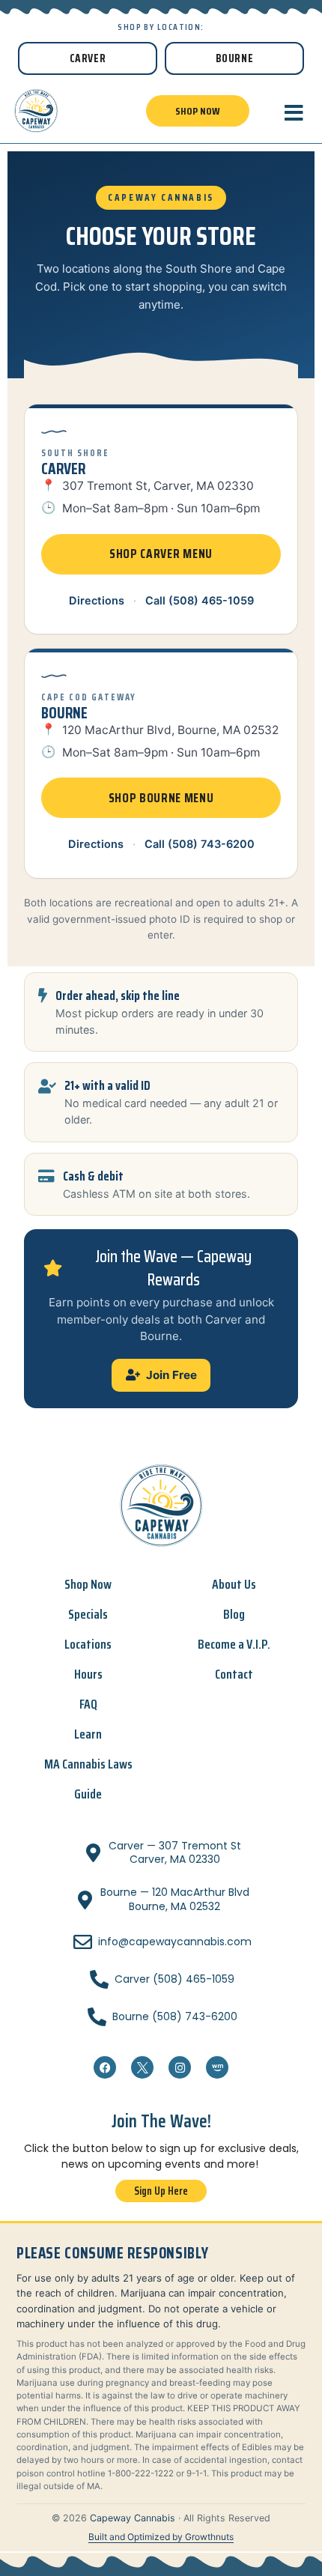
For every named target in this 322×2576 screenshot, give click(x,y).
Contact (234, 1674)
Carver (88, 58)
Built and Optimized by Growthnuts (161, 2537)
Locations (88, 1644)
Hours (88, 1674)
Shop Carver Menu (161, 554)
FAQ (88, 1704)
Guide (88, 1794)
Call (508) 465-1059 (200, 601)
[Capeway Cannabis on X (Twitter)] (142, 2067)
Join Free (171, 1375)
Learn (88, 1734)
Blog (234, 1614)
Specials (88, 1614)
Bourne (235, 58)
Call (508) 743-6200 (200, 844)
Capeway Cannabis (133, 2518)
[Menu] (294, 113)
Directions (97, 601)
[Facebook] (105, 2067)
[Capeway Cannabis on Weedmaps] (217, 2067)
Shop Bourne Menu (161, 798)
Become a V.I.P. (234, 1644)
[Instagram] (180, 2067)
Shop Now (88, 1584)
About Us (234, 1584)
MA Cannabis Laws (88, 1764)
